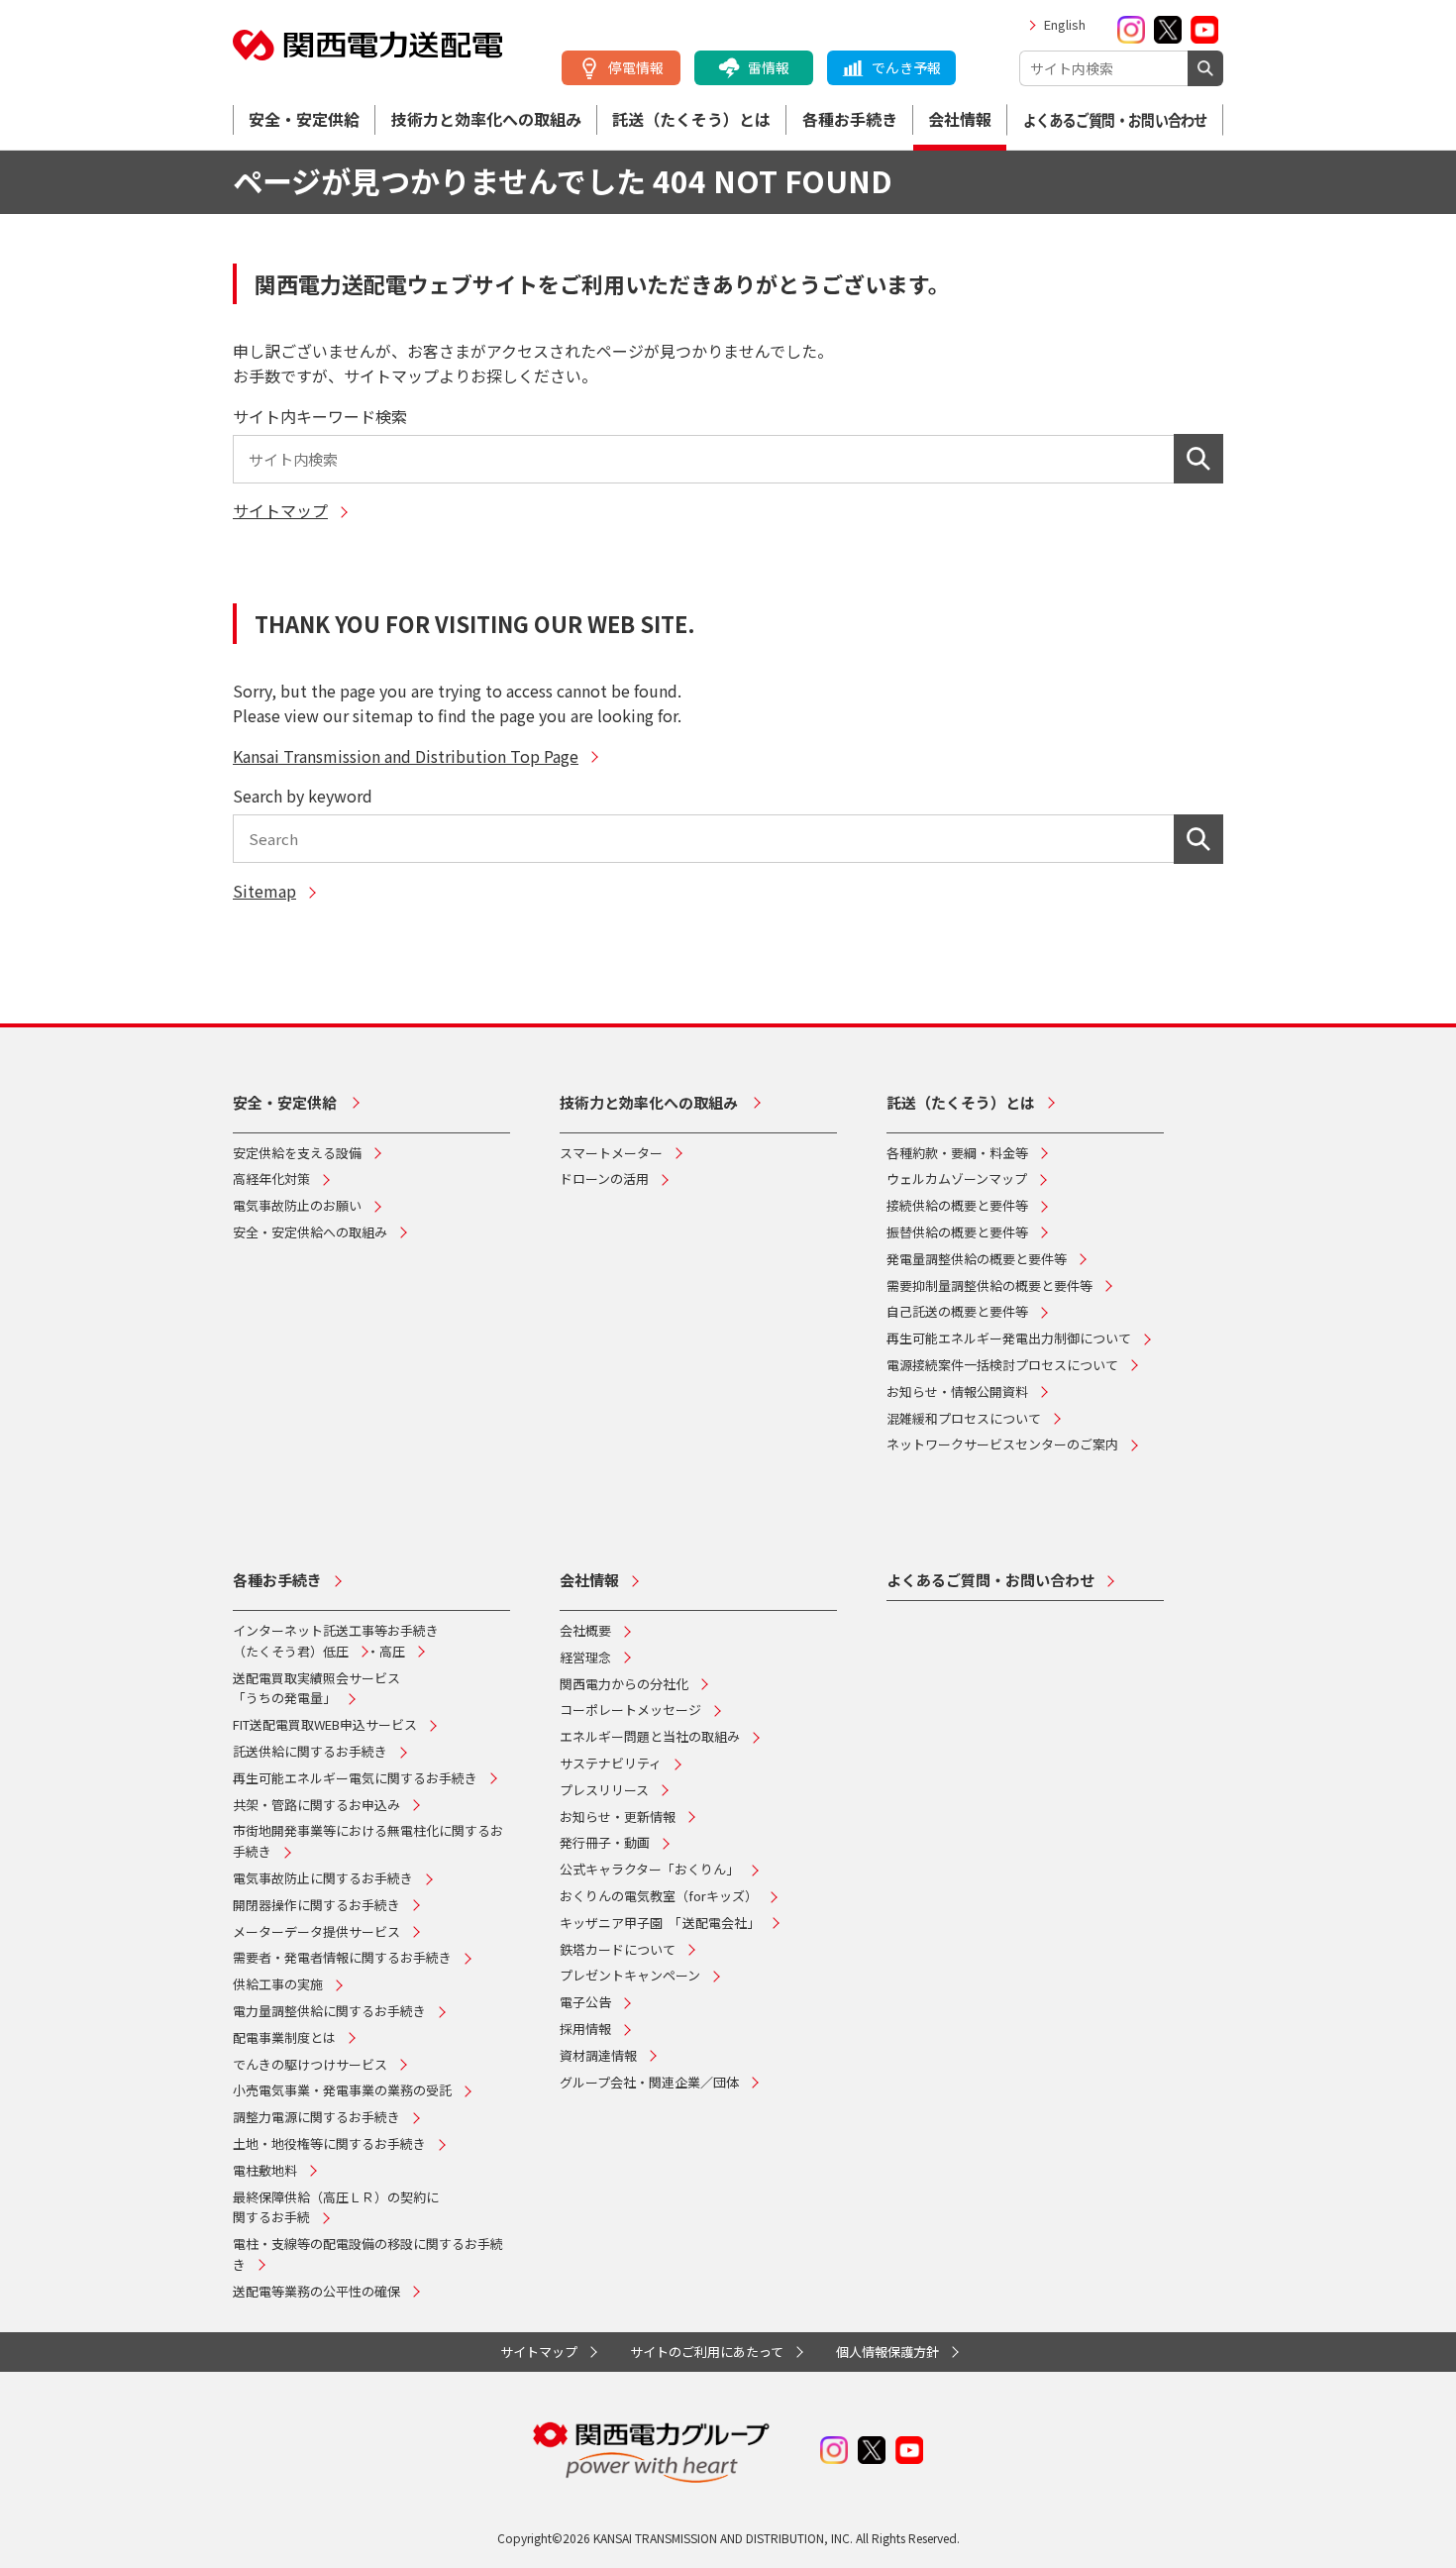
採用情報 (585, 2029)
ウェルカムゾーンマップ (957, 1178)
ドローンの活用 (604, 1178)
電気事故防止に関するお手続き (323, 1878)
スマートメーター (611, 1153)
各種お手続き (850, 119)
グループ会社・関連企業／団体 (649, 2082)
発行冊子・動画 (605, 1842)
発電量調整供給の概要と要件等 (977, 1259)
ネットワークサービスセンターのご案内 (1002, 1444)
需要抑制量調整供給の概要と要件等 (989, 1285)
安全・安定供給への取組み (310, 1232)
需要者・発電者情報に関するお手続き (342, 1957)
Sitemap (264, 891)
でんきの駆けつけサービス (310, 2064)
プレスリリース (604, 1790)
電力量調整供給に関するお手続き (329, 2011)
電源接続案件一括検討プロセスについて (1002, 1365)
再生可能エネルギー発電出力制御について (1009, 1338)
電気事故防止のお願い (297, 1205)
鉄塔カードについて (618, 1949)
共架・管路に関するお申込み (316, 1805)
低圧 (336, 1651)
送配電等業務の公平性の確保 (316, 2291)
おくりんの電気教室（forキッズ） (659, 1896)
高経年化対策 (271, 1178)
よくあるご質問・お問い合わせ (1115, 120)
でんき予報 (906, 67)
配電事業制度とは (284, 2037)
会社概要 (585, 1630)
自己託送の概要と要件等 (957, 1311)
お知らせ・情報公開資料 (957, 1391)
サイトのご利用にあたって (707, 2352)
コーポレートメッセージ (630, 1710)
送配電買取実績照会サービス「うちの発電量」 (316, 1688)
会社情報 (960, 119)
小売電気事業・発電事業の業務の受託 (342, 2090)
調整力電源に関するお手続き (316, 2117)
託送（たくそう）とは (691, 119)
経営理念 (585, 1657)
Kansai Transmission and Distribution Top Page (406, 756)
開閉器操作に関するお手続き (316, 1905)
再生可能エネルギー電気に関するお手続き (355, 1778)
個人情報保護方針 (887, 2352)
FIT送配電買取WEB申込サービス (325, 1724)
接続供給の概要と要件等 (957, 1205)
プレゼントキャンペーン (630, 1975)
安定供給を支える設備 (297, 1153)
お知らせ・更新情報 (618, 1817)
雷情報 (769, 67)
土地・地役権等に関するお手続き (329, 2143)
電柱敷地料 (265, 2170)
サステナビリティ (611, 1763)
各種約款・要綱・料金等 (957, 1153)
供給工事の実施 (278, 1984)
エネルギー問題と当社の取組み (650, 1736)
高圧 (392, 1651)
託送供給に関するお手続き (310, 1751)
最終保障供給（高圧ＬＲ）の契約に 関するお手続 (336, 2207)
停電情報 (636, 67)
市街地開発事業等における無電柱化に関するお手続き (368, 1841)
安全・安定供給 (304, 119)
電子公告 (585, 2002)
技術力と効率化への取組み (486, 119)
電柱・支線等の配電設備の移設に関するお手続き (368, 2254)
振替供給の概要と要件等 (957, 1232)
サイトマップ (280, 510)
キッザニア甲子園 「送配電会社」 (660, 1923)
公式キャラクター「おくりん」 (649, 1869)
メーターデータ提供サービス (316, 1931)
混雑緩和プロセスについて (964, 1418)
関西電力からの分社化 (624, 1684)
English (1065, 24)
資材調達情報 (598, 2055)
